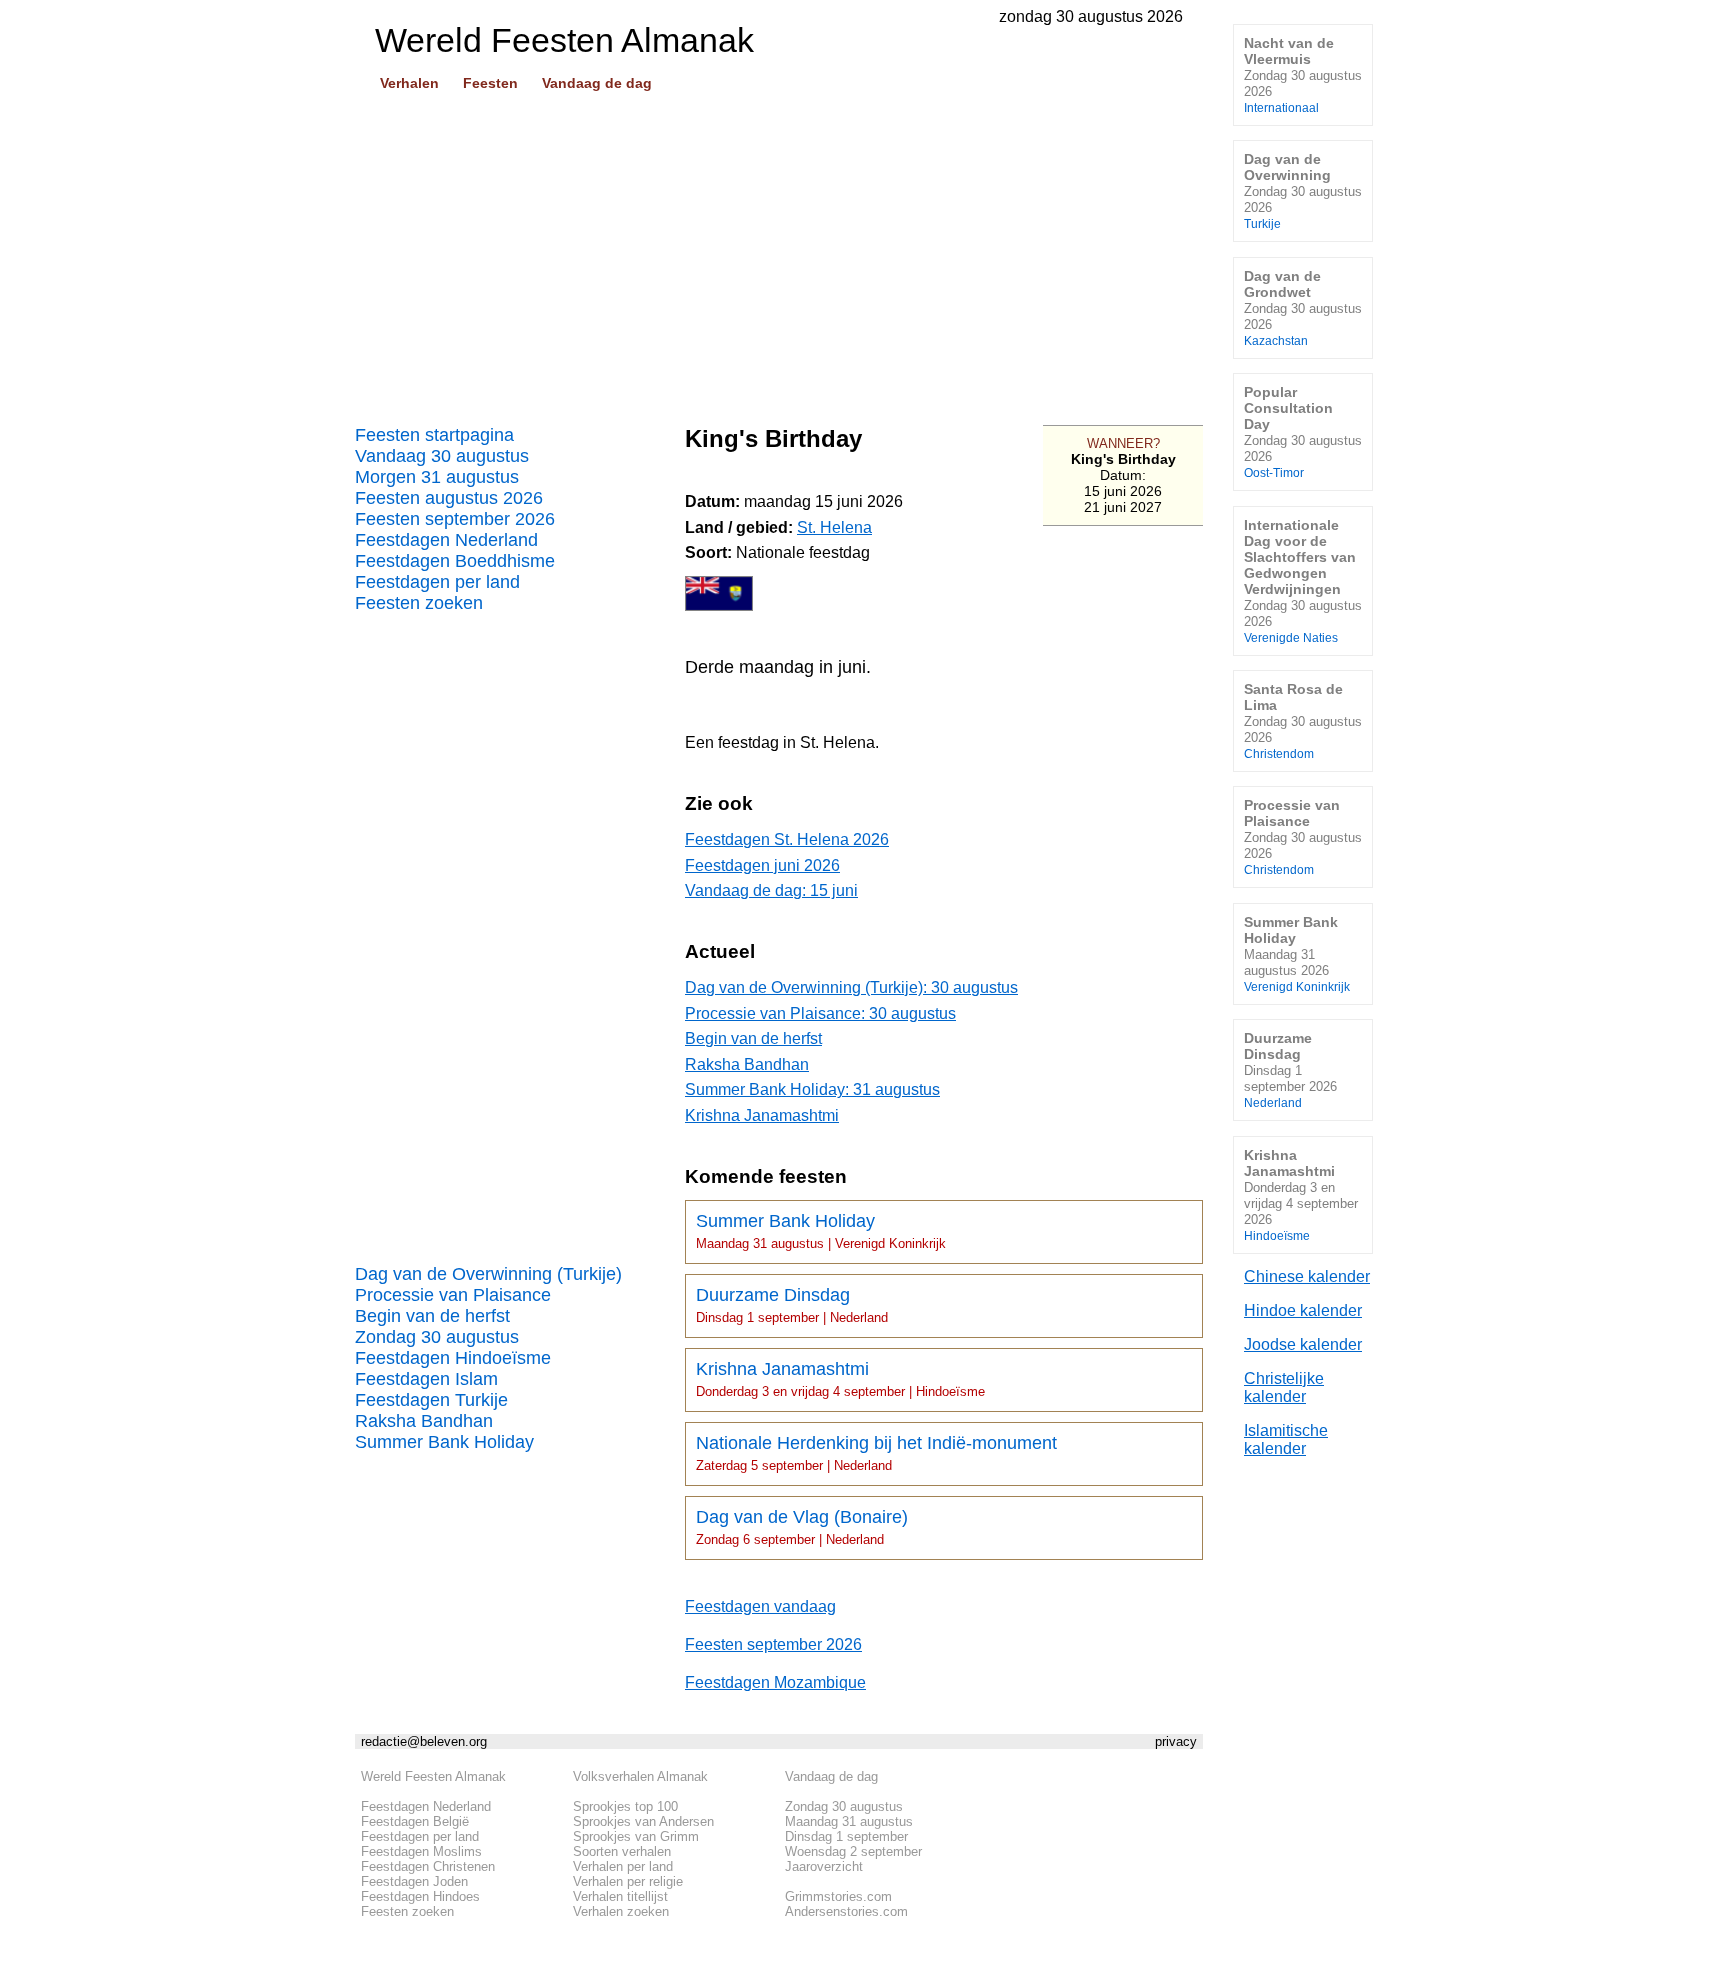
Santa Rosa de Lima (1303, 720)
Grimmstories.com (838, 1896)
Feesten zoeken (419, 603)
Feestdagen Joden (414, 1881)
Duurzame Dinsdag (792, 1305)
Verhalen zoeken (621, 1911)
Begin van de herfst (432, 1316)
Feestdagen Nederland (446, 540)
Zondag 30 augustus (437, 1337)
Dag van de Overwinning (1303, 190)
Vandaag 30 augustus (442, 456)
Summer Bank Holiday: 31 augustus (812, 1089)
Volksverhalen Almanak (640, 1776)
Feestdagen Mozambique (775, 1682)
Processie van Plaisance (453, 1295)
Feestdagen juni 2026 (762, 865)
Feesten (490, 83)
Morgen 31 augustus (437, 477)
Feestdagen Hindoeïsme (453, 1358)
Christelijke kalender (1284, 1387)
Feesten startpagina (434, 435)
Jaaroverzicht (824, 1866)
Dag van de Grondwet (1303, 307)
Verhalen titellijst (620, 1896)
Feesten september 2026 (455, 519)
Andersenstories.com (846, 1911)
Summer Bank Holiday (444, 1442)
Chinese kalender (1307, 1276)
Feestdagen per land (437, 582)
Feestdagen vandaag (760, 1606)
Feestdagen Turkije (431, 1400)
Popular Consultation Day (1303, 431)
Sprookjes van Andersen (643, 1821)
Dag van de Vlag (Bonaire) (802, 1527)
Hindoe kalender (1303, 1310)
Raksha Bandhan (424, 1421)
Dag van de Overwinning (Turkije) (488, 1274)
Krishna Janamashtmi (762, 1115)
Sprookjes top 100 (625, 1806)
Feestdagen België (415, 1821)
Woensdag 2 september (853, 1851)
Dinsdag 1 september (846, 1836)
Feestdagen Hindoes (420, 1896)
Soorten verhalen (622, 1851)
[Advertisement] (779, 251)
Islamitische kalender (1286, 1439)
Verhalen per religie (628, 1881)
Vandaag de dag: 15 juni (771, 890)
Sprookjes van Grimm (636, 1836)
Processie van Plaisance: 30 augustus (820, 1013)
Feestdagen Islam (426, 1379)
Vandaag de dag (597, 83)
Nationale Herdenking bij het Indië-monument (876, 1453)
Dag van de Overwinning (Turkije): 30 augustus (851, 987)
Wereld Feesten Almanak (433, 1776)
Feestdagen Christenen (428, 1866)
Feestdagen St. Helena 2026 (787, 839)
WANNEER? (1123, 443)
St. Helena (834, 527)
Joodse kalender (1303, 1344)
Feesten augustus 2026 (449, 498)
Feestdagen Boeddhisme (455, 561)
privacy (1176, 1741)
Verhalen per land (623, 1866)
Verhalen (409, 83)
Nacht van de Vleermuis (1303, 74)
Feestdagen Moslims (421, 1851)
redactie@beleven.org (424, 1741)
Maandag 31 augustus (849, 1821)
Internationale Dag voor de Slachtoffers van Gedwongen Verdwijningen (1303, 580)
